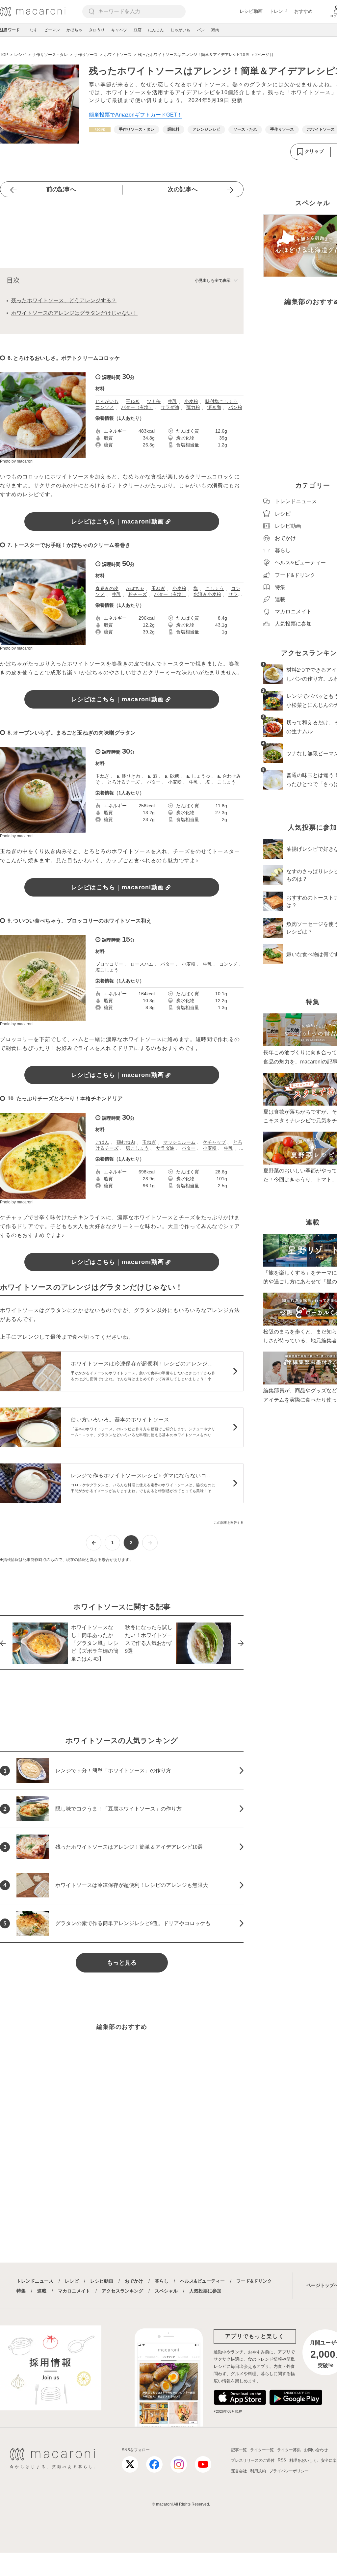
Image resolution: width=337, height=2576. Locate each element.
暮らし (162, 2281)
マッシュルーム (179, 1142)
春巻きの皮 (107, 588)
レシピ (72, 2281)
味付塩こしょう (221, 401)
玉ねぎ (133, 401)
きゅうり (97, 30)
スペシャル (166, 2291)
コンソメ (105, 407)
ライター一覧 (262, 2450)
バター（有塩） (137, 407)
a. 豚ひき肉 (128, 776)
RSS (282, 2460)
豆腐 (138, 30)
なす (34, 30)
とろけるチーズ (123, 782)
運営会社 (239, 2471)
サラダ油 (170, 407)
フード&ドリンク (254, 2281)
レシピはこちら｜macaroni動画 (118, 522)
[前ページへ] (94, 1543)
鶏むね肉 (126, 1142)
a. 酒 (152, 776)
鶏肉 (215, 30)
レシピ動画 (251, 11)
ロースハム (142, 964)
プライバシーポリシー (289, 2471)
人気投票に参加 (205, 2291)
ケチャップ (214, 1142)
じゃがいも (180, 30)
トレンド (278, 11)
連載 (42, 2291)
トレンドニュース (35, 2281)
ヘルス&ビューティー (202, 2281)
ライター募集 (289, 2450)
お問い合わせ (316, 2450)
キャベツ (119, 30)
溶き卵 (214, 407)
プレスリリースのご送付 (253, 2460)
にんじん (156, 30)
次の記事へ (183, 189)
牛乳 (172, 401)
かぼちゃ (74, 30)
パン (201, 30)
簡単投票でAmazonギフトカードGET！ (136, 115)
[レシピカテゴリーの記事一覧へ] (100, 130)
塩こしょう (107, 970)
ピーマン (52, 30)
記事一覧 (239, 2450)
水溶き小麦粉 (207, 594)
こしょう (215, 588)
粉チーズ (138, 594)
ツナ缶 (154, 401)
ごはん (102, 1142)
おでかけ (134, 2281)
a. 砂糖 (172, 776)
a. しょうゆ (198, 776)
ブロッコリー (109, 964)
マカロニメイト (74, 2291)
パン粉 (235, 407)
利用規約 (258, 2471)
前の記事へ (61, 189)
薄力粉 (193, 407)
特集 (21, 2291)
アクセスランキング (122, 2291)
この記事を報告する (229, 1523)
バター (154, 782)
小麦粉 (191, 401)
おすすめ (303, 11)
